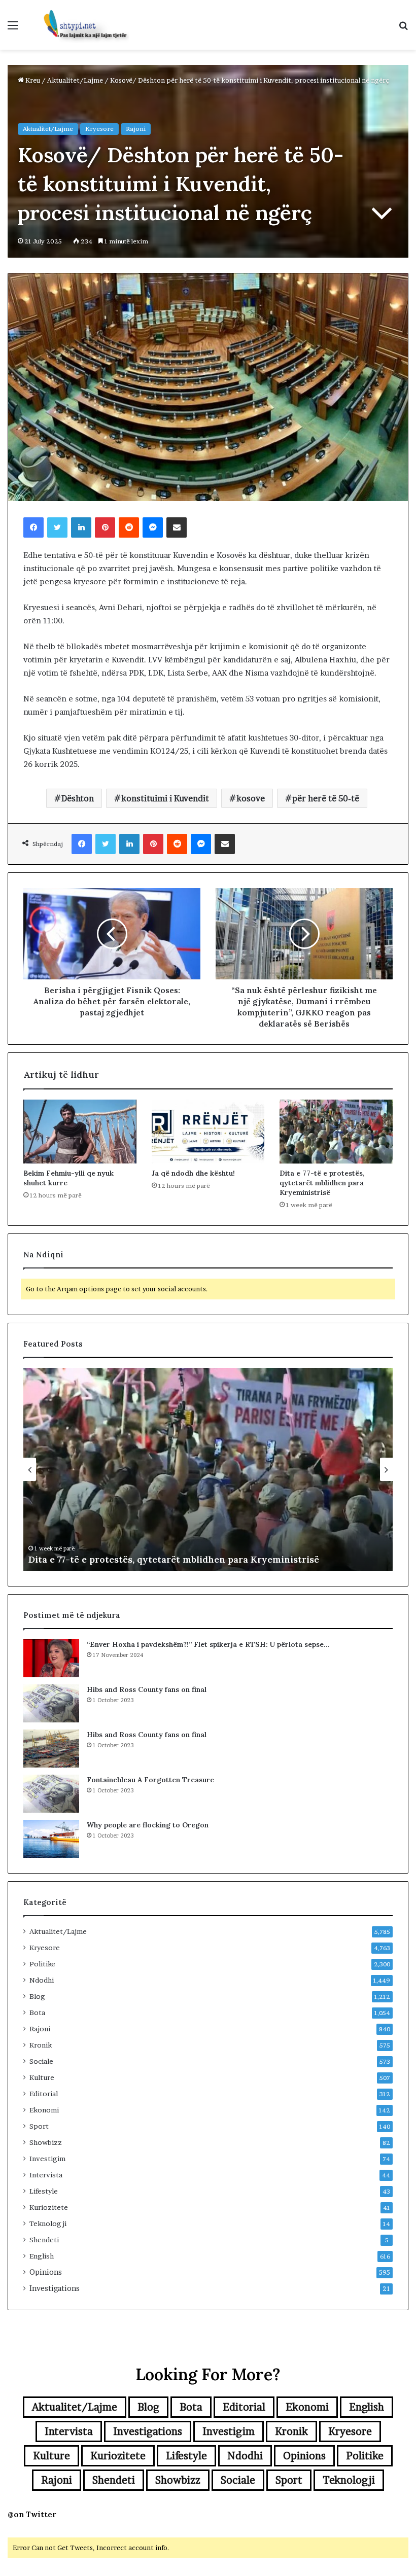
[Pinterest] (105, 527)
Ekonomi (44, 2110)
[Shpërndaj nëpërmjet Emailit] (177, 527)
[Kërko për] (403, 29)
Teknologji (48, 2224)
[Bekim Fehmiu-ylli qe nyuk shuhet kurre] (80, 1132)
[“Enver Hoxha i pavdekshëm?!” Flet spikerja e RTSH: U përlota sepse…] (51, 1658)
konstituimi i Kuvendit (165, 798)
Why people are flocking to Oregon (148, 1825)
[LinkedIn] (81, 527)
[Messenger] (153, 527)
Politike (42, 1964)
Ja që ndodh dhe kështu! (193, 1173)
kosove (251, 798)
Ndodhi (42, 1980)
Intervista (46, 2175)
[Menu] (13, 29)
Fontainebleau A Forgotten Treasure (150, 1780)
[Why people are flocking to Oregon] (51, 1839)
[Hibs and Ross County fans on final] (51, 1703)
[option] (208, 1469)
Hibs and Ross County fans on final (147, 1689)
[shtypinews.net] (81, 25)
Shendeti (44, 2240)
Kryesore (99, 129)
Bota (37, 2013)
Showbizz (46, 2142)
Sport (39, 2126)
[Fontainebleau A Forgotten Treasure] (51, 1794)
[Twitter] (57, 527)
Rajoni (136, 129)
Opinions (46, 2272)
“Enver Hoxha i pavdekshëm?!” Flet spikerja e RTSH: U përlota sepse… (208, 1644)
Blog (37, 1996)
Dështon (78, 798)
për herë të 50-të (326, 798)
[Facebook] (33, 527)
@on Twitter (32, 2514)
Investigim (47, 2159)
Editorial (44, 2094)
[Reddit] (129, 527)
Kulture (42, 2077)
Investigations (55, 2288)
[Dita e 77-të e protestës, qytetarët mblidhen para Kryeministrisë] (336, 1132)
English (42, 2256)
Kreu (32, 80)
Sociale (41, 2061)
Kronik (41, 2045)
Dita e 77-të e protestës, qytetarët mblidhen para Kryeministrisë (322, 1183)
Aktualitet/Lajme (75, 80)
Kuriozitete (49, 2207)
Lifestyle (44, 2191)
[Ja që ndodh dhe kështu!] (208, 1132)
